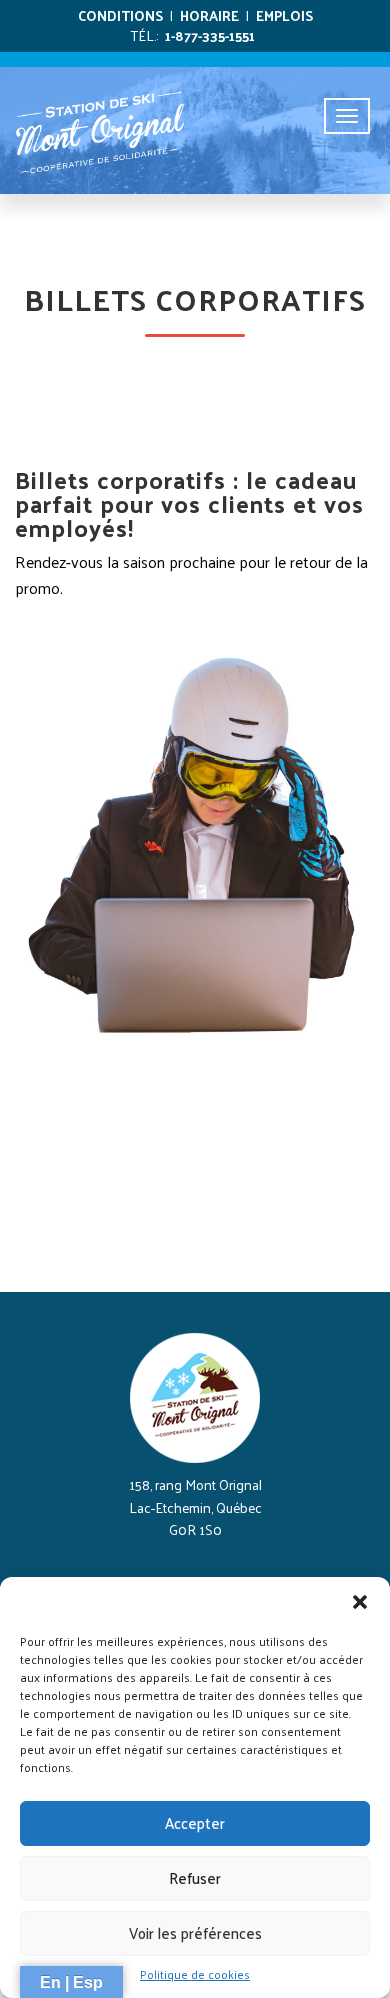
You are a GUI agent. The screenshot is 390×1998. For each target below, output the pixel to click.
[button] (360, 1602)
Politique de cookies (195, 1974)
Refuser (195, 1877)
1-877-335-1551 (210, 35)
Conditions (120, 15)
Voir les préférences (195, 1932)
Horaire (209, 15)
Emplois (284, 15)
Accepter (195, 1822)
